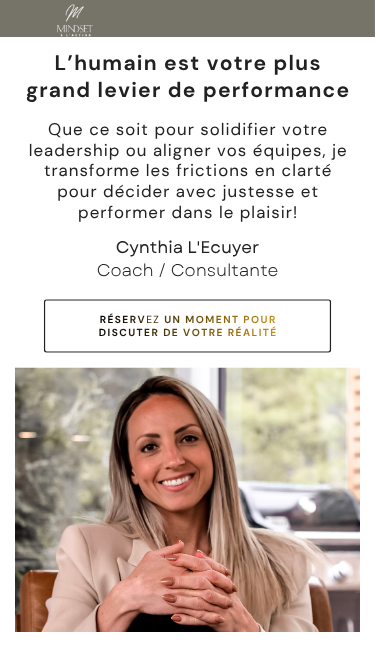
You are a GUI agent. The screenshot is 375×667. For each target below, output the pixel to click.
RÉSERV (123, 319)
